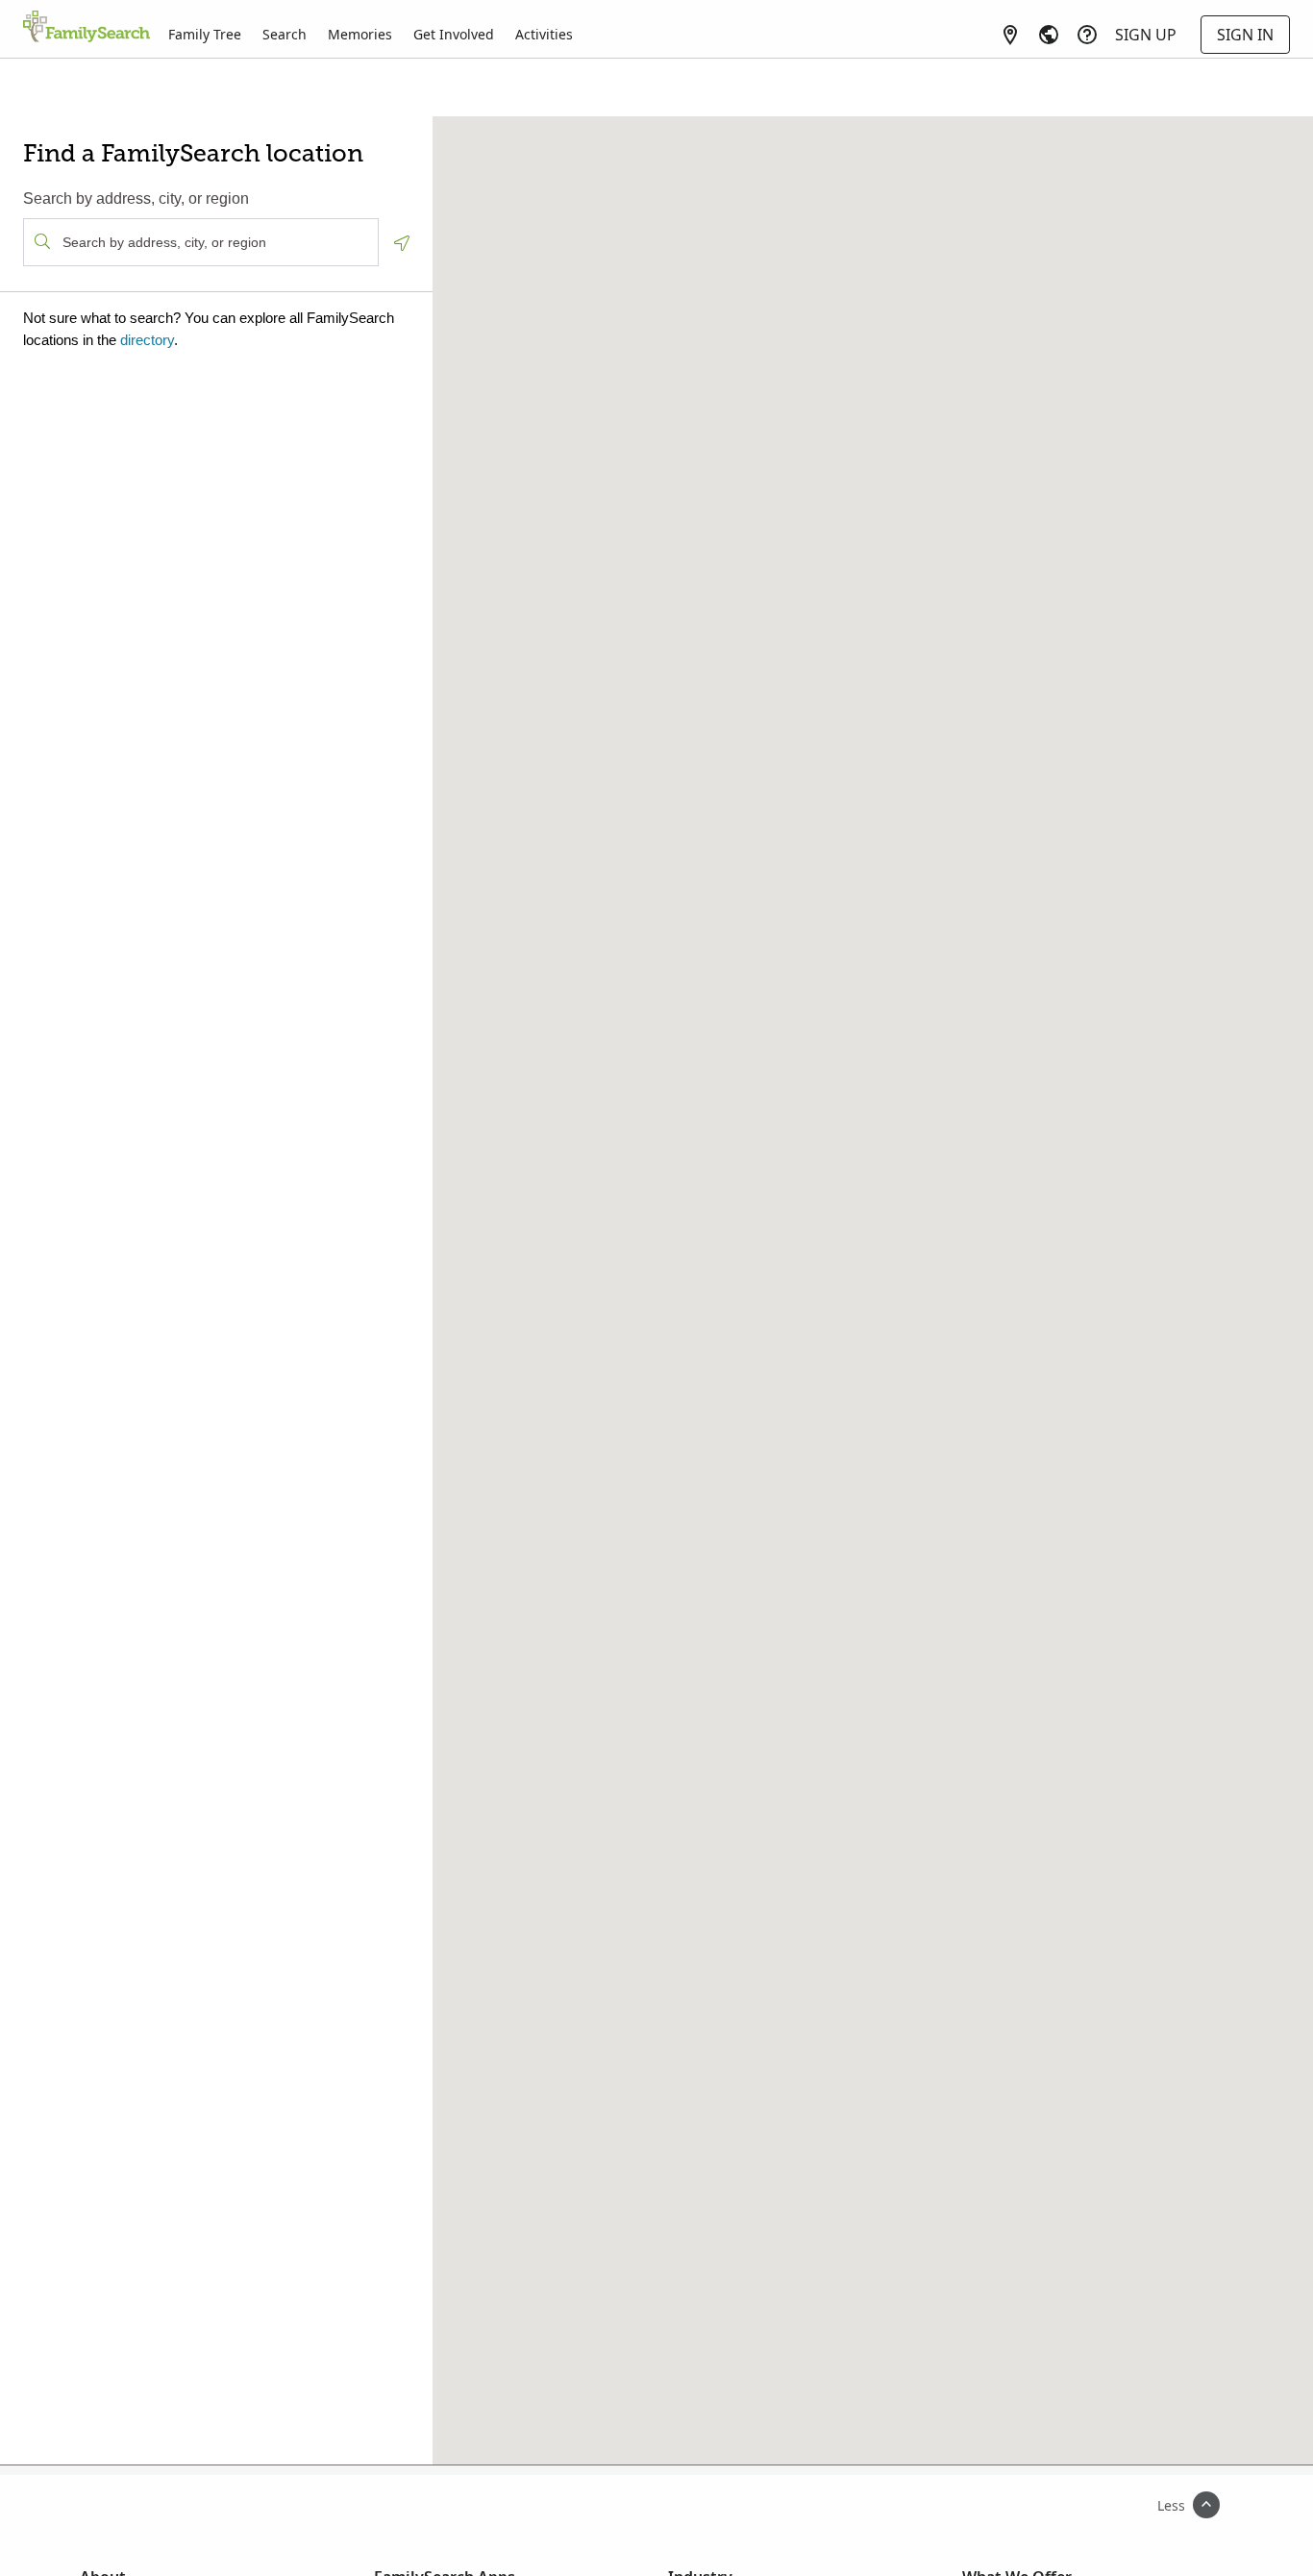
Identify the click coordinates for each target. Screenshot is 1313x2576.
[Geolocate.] (402, 243)
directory (147, 340)
